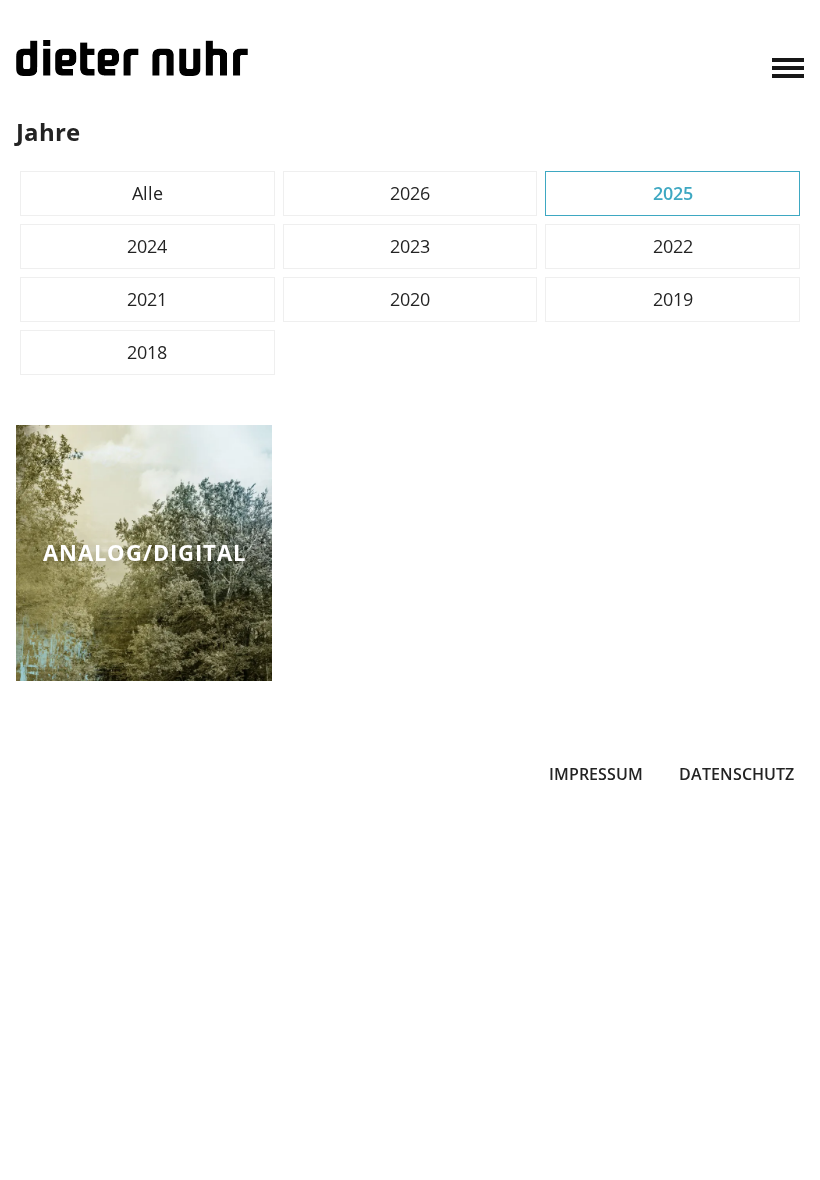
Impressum (596, 774)
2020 (410, 299)
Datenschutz (736, 774)
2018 (147, 352)
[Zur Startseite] (132, 58)
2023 (410, 246)
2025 (673, 193)
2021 (147, 299)
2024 (147, 246)
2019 (673, 299)
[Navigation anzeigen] (788, 66)
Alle (147, 193)
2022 (673, 246)
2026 (410, 193)
